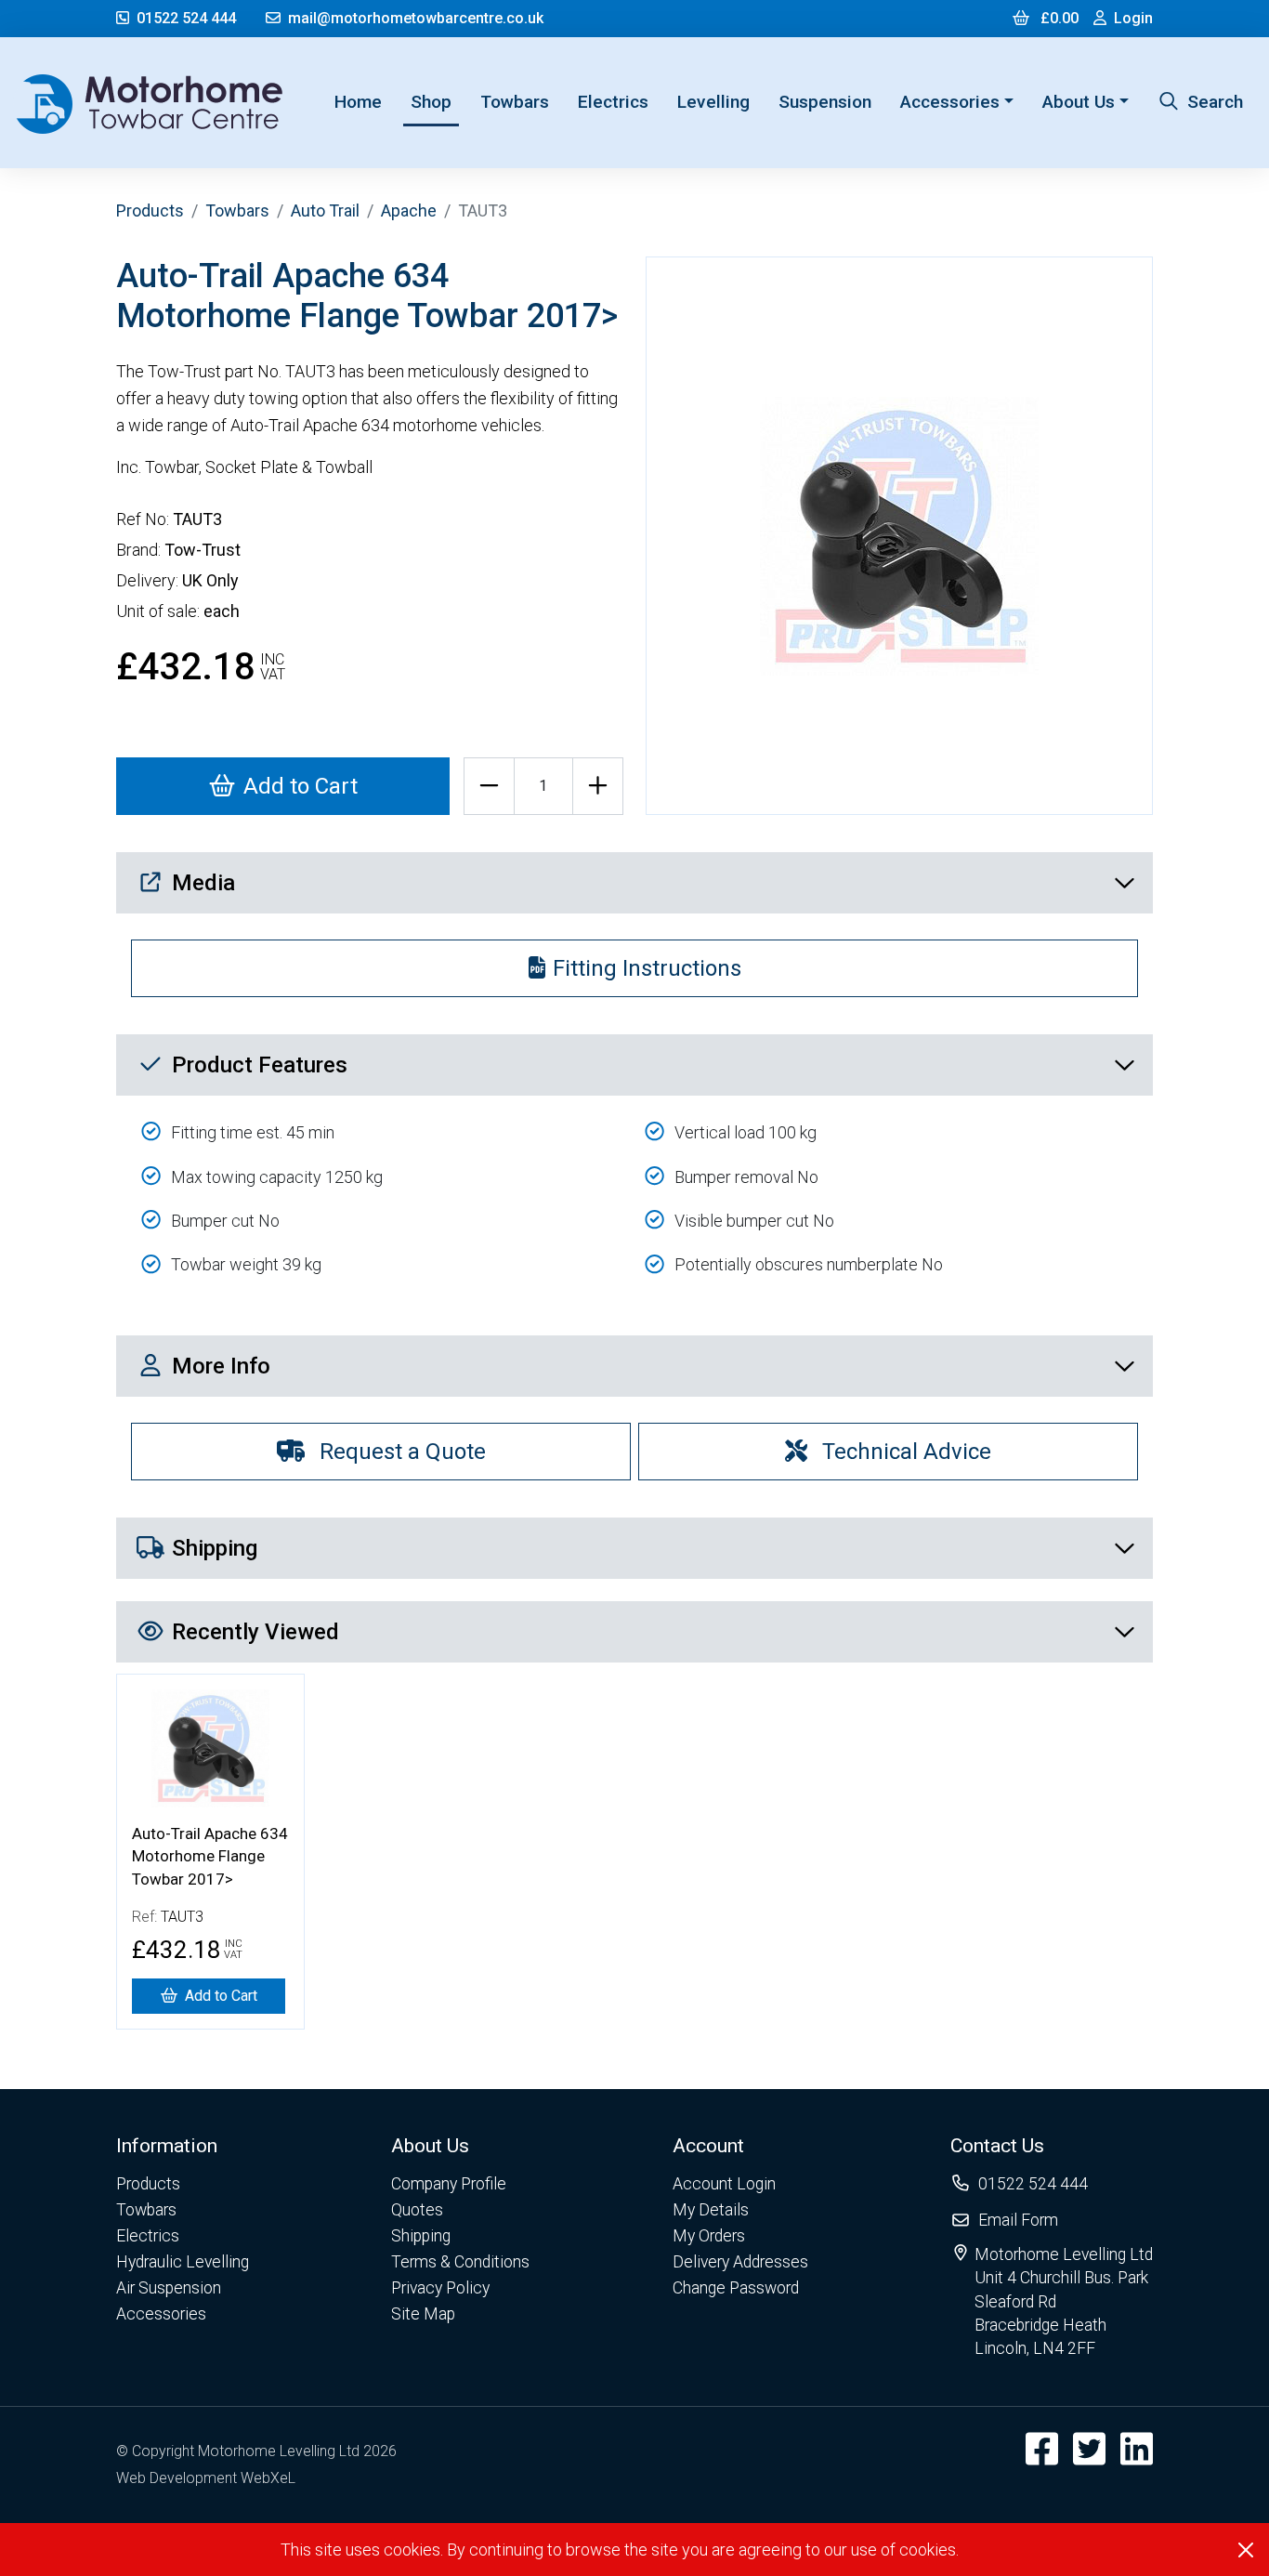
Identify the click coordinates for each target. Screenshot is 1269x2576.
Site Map (423, 2314)
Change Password (736, 2288)
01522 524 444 (186, 18)
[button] (183, 2145)
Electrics (613, 102)
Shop (431, 102)
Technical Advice (907, 1452)
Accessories (161, 2314)
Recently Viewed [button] (255, 1632)
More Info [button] (221, 1366)
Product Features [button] (260, 1065)
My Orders (709, 2236)
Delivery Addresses (740, 2262)
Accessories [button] (950, 102)
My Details (711, 2210)
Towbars (515, 102)
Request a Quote (403, 1452)
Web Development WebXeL (206, 2478)
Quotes (417, 2210)
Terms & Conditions (460, 2262)
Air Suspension (169, 2288)
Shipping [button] (215, 1548)
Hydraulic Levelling (183, 2262)
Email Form (1018, 2220)
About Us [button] (1079, 102)
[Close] (1246, 2550)
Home (362, 101)
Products (150, 210)
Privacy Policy (440, 2288)
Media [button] (203, 883)
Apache (409, 210)
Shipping (421, 2236)
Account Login (724, 2184)
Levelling (713, 102)
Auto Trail (325, 210)
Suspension (825, 102)
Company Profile (449, 2184)
